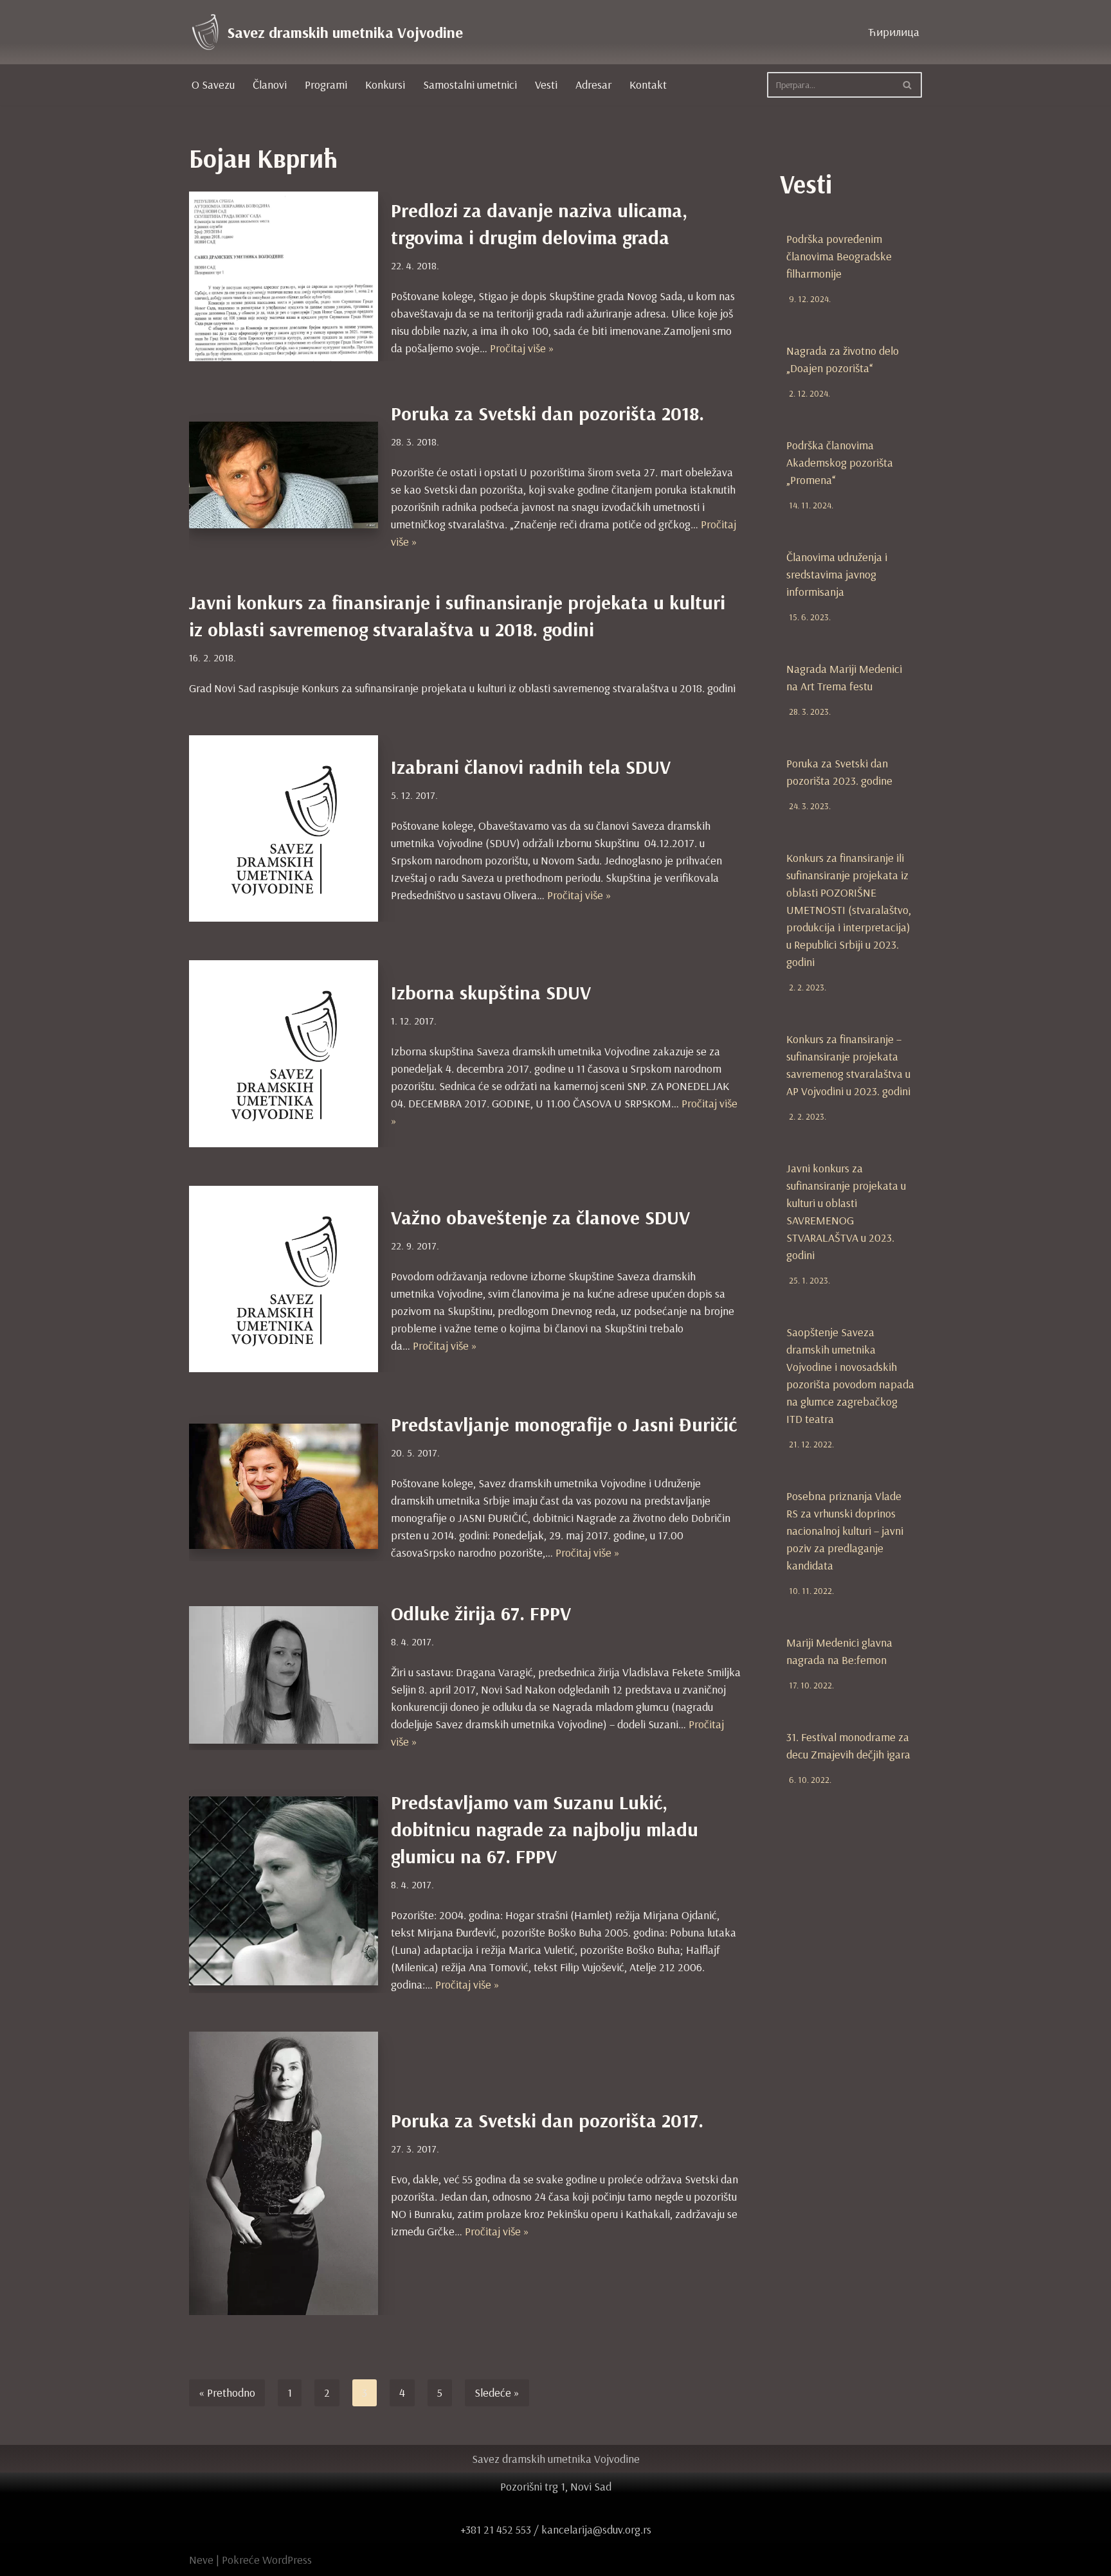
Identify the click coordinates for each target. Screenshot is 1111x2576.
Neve (201, 2560)
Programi (326, 85)
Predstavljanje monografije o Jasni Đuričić (564, 1424)
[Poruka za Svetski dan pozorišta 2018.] (284, 475)
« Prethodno (227, 2393)
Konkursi (385, 85)
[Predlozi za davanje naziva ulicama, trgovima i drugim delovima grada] (284, 276)
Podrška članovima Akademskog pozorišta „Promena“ (840, 462)
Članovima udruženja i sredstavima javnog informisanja (837, 574)
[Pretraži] (908, 85)
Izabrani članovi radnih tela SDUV (531, 767)
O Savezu (213, 85)
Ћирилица (894, 32)
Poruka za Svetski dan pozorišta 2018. (547, 413)
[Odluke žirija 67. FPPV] (284, 1675)
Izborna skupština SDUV (491, 992)
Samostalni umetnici (470, 85)
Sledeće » (497, 2393)
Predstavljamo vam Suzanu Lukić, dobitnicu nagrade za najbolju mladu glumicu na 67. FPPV (545, 1829)
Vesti (546, 85)
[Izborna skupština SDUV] (284, 1053)
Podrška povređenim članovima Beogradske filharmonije (839, 256)
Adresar (593, 85)
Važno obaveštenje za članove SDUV (540, 1217)
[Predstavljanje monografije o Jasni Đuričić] (284, 1486)
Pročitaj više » (522, 348)
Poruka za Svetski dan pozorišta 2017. (547, 2120)
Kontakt (648, 85)
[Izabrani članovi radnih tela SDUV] (284, 828)
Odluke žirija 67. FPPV (481, 1613)
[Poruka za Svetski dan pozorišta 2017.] (284, 2173)
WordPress (287, 2560)
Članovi (270, 85)
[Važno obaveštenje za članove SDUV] (284, 1279)
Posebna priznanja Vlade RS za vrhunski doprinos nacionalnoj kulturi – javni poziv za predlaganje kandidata (845, 1531)
